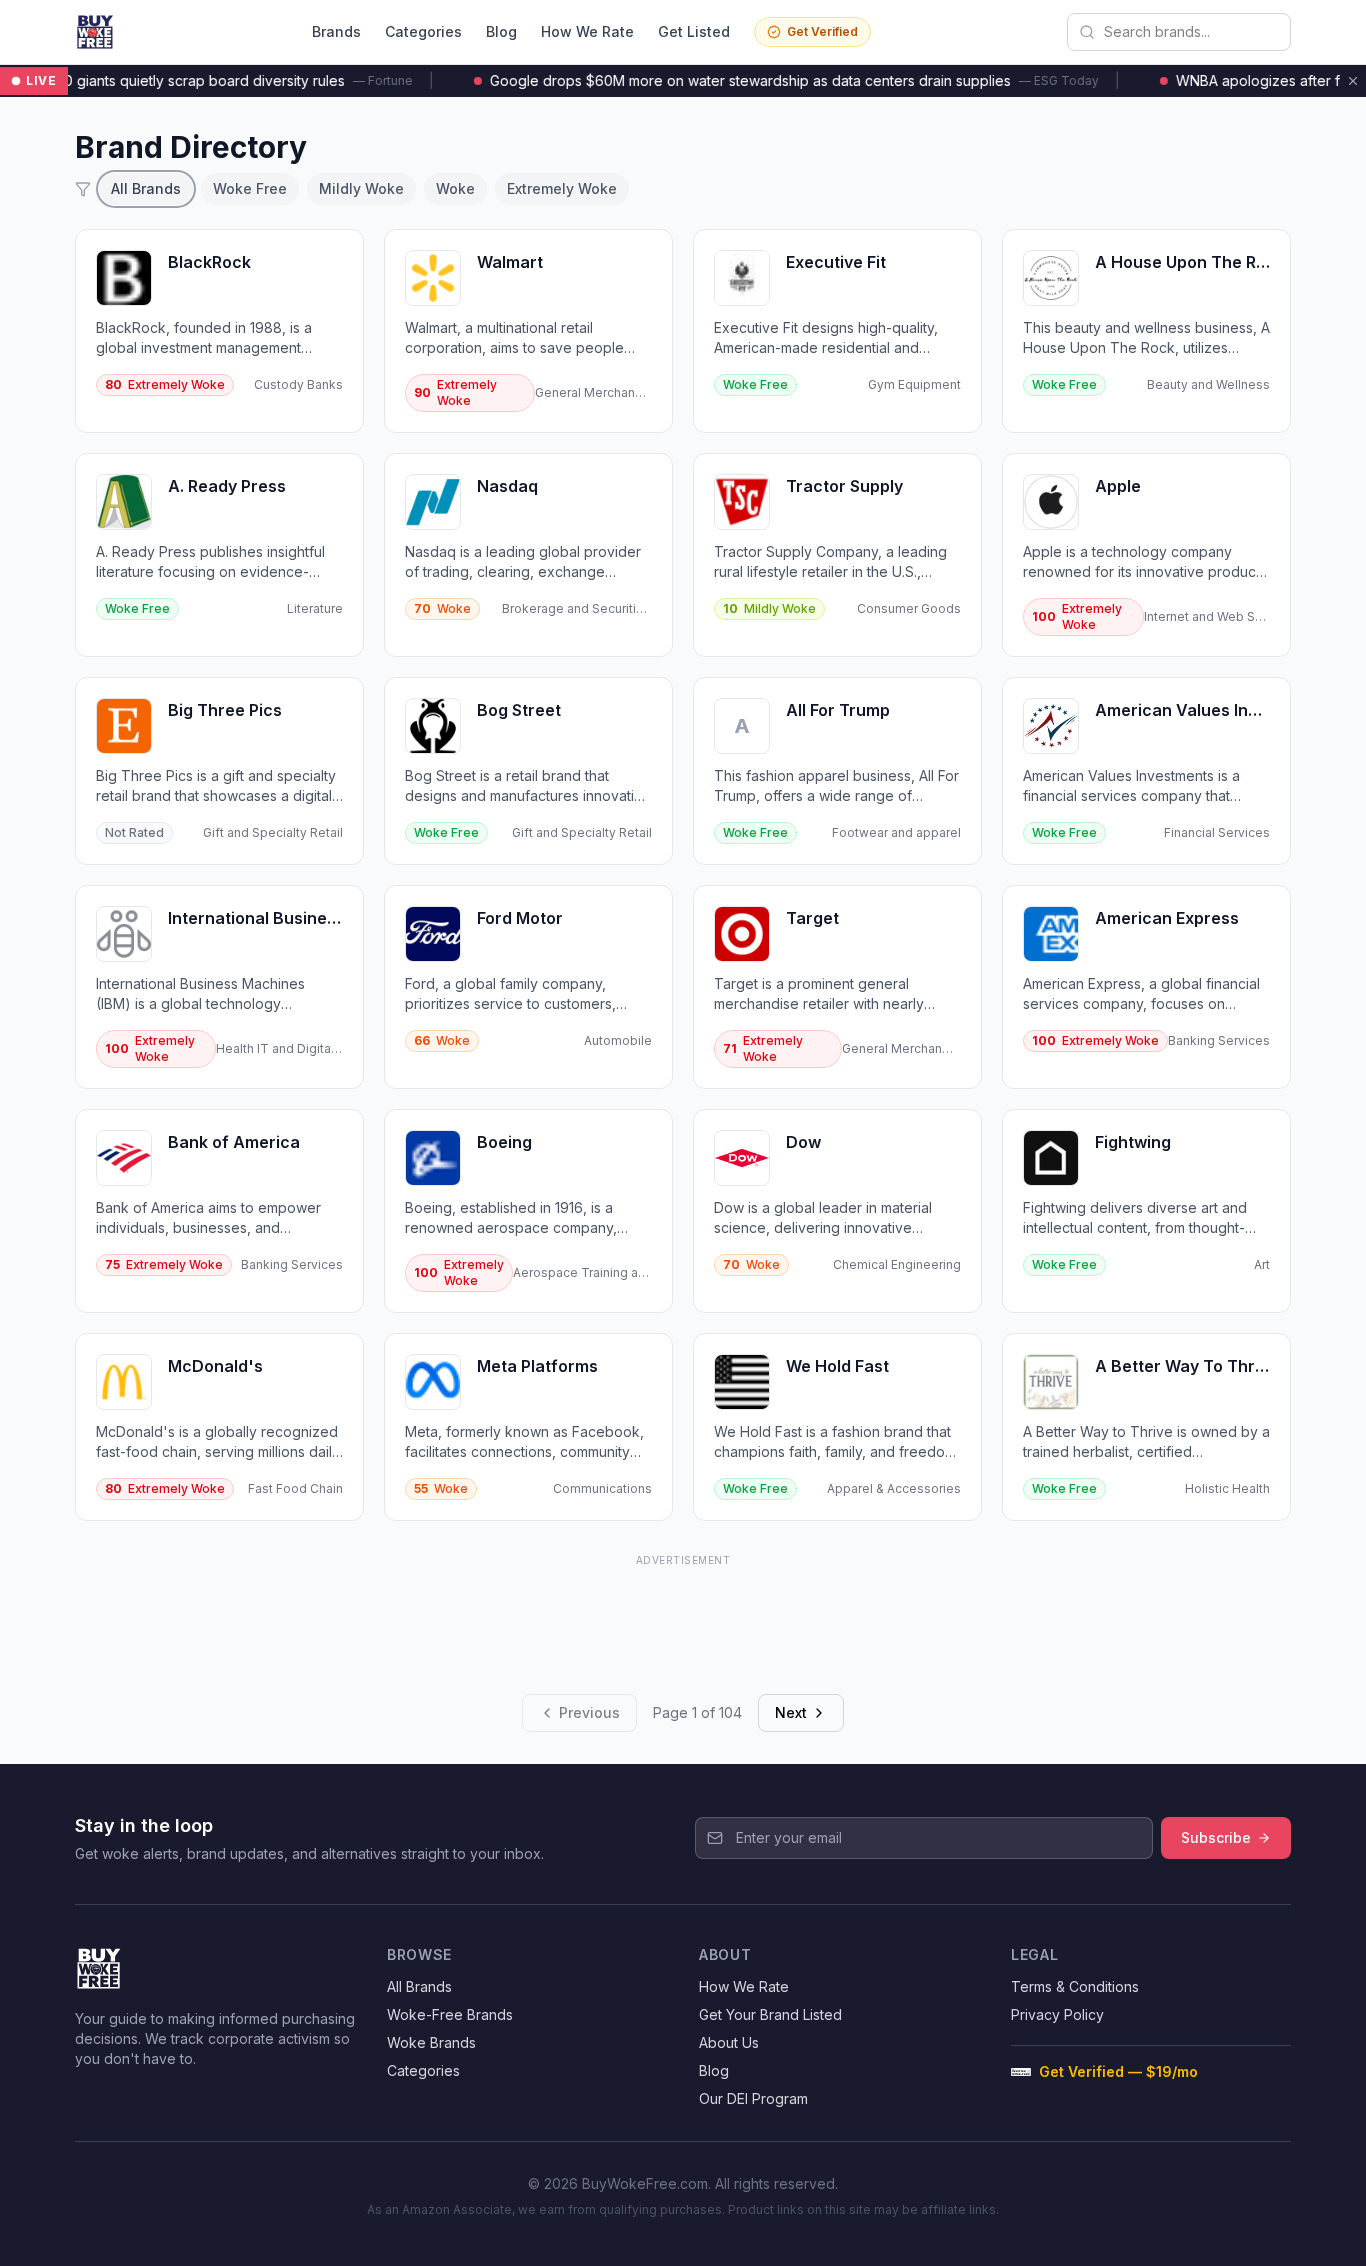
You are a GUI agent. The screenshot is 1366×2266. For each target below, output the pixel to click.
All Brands (146, 188)
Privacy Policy (1057, 2014)
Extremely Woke (562, 188)
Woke (455, 188)
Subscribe (1216, 1837)
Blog (501, 31)
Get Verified (822, 31)
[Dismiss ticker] (1353, 81)
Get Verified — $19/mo (1118, 2071)
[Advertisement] (683, 1617)
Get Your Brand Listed (770, 2014)
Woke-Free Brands (450, 2014)
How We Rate (587, 31)
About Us (729, 2042)
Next (791, 1712)
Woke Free (250, 188)
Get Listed (694, 31)
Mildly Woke (361, 188)
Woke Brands (431, 2042)
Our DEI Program (753, 2098)
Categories (423, 31)
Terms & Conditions (1075, 1986)
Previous (589, 1712)
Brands (336, 31)
